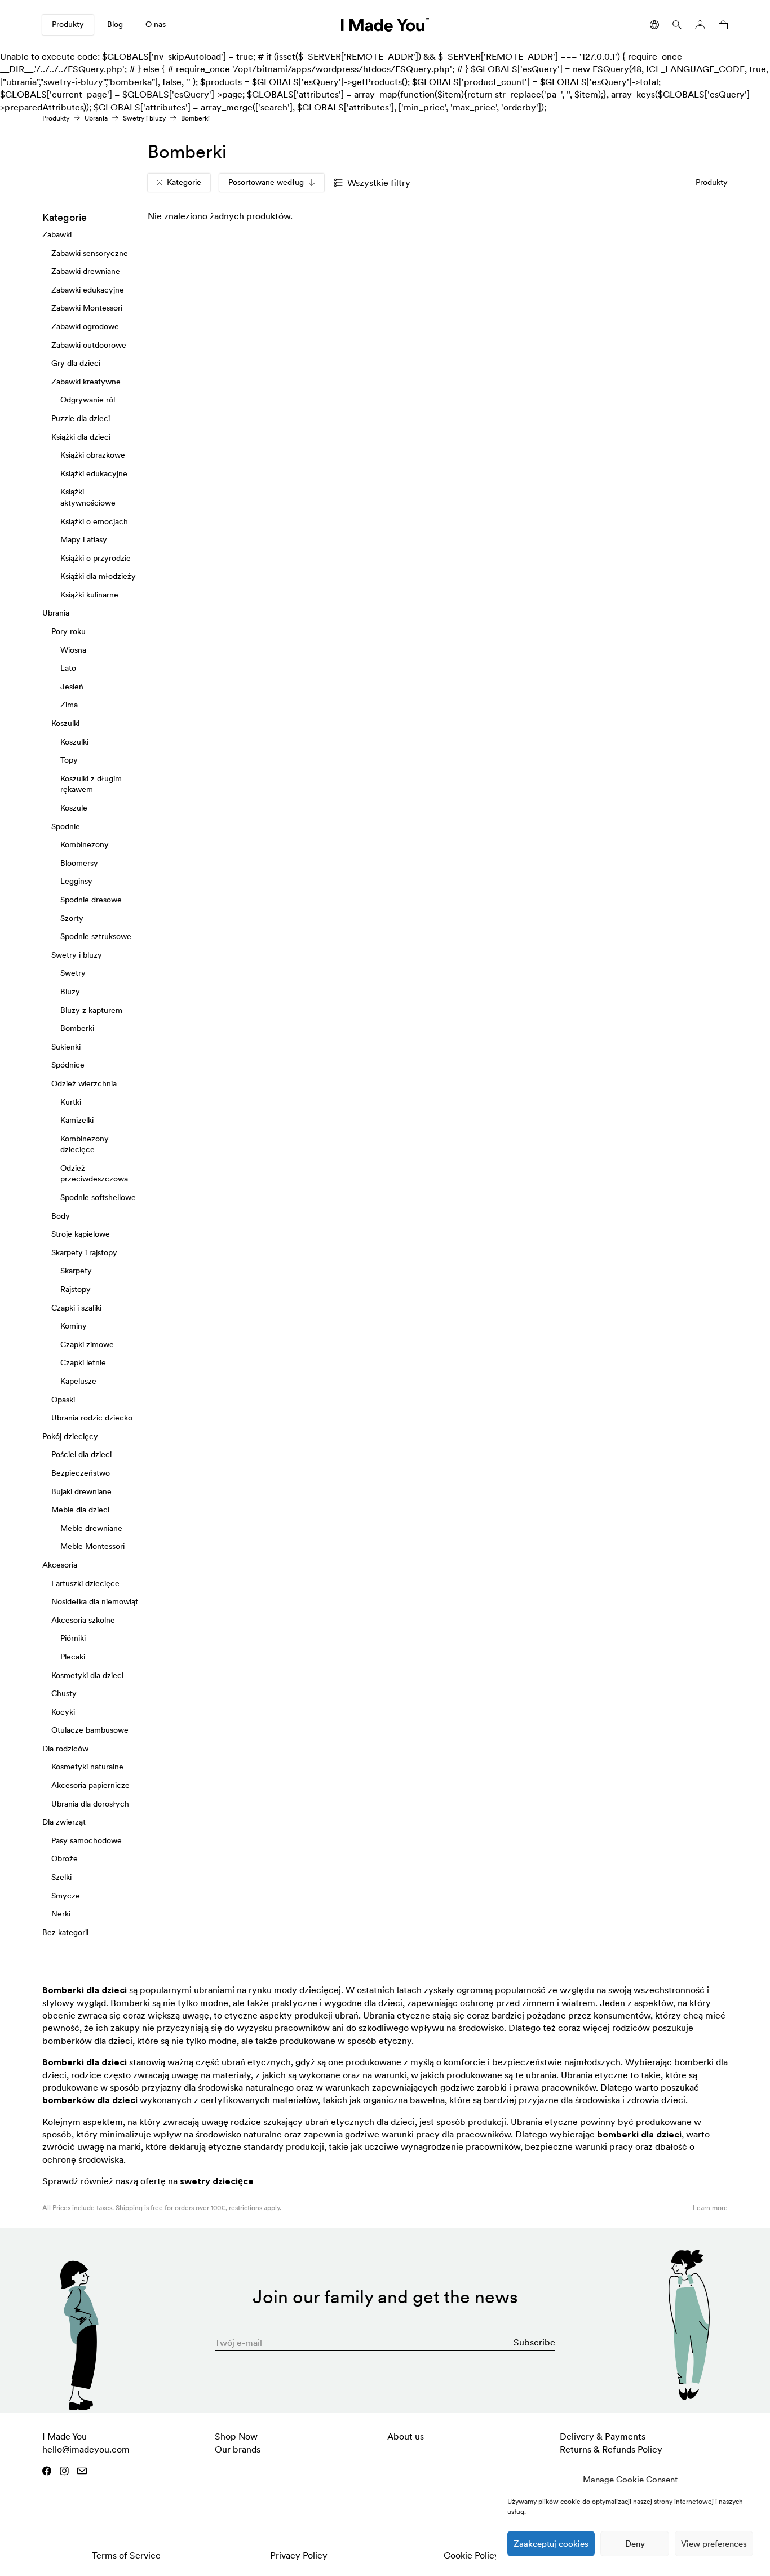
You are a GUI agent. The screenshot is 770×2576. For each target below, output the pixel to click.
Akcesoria (60, 1565)
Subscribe (534, 2342)
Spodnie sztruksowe (96, 936)
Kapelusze (78, 1381)
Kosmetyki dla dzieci (87, 1675)
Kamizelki (77, 1120)
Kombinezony (85, 844)
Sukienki (66, 1046)
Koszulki (65, 723)
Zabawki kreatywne (86, 382)
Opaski (63, 1399)
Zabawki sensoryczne (90, 253)
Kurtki (71, 1101)
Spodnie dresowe (91, 900)
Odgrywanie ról (88, 400)
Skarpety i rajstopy (84, 1252)
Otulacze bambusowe (90, 1730)
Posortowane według (266, 182)
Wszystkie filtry (379, 183)
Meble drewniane (91, 1528)
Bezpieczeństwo (81, 1473)
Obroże (65, 1858)
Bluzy (70, 992)
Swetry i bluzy (144, 118)
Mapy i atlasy (84, 539)
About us (406, 2436)
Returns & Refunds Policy (611, 2449)
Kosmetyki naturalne (87, 1767)
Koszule (74, 808)
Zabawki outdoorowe (89, 344)
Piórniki (73, 1638)
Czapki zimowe (87, 1344)
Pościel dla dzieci (81, 1454)
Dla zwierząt (64, 1822)
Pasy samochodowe (87, 1840)
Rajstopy (76, 1289)
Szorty (72, 918)
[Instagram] (64, 2471)
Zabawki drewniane (86, 271)
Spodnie (66, 826)
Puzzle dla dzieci (81, 418)
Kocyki (63, 1711)
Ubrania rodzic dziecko (92, 1418)
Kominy (74, 1326)
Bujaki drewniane (81, 1491)
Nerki (61, 1914)
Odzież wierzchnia (84, 1083)
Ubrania (96, 118)
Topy (69, 760)
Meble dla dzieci (80, 1510)
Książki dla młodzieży (98, 576)
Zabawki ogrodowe (85, 326)
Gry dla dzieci (76, 363)
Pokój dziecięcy (70, 1436)
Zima (69, 705)
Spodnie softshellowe (98, 1197)
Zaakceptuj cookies (551, 2544)
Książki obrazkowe (93, 455)
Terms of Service (126, 2555)
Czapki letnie (83, 1362)
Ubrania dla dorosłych (90, 1803)
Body (61, 1215)
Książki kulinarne (89, 595)
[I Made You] (385, 25)
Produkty (68, 24)
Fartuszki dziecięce (85, 1583)
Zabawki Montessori (87, 308)
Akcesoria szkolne (83, 1619)
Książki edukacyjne (94, 473)
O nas (156, 24)
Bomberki (77, 1028)
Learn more (710, 2208)
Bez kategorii (65, 1932)
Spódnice (68, 1065)
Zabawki (57, 234)
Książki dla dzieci (81, 436)
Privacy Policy (299, 2555)
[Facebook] (47, 2471)
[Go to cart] (721, 25)
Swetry (73, 973)
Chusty (64, 1693)
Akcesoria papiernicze (90, 1785)
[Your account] (700, 25)
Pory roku (68, 631)
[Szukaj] (677, 25)
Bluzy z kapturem (91, 1010)
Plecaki (73, 1657)
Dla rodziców (65, 1749)
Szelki (61, 1877)
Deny (635, 2544)
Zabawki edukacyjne (88, 290)
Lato (68, 668)
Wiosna (73, 649)
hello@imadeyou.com (86, 2449)
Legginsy (76, 881)
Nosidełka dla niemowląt (95, 1601)
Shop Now (236, 2436)
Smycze (66, 1895)
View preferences (714, 2544)
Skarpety (76, 1271)
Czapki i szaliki (76, 1307)
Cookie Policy (472, 2555)
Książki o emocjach (94, 521)
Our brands (238, 2449)
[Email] (82, 2471)
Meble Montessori (92, 1546)
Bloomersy (79, 863)
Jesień (72, 687)
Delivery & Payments (603, 2436)
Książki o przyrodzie (96, 557)
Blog (115, 24)
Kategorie (184, 182)
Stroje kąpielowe (81, 1234)
